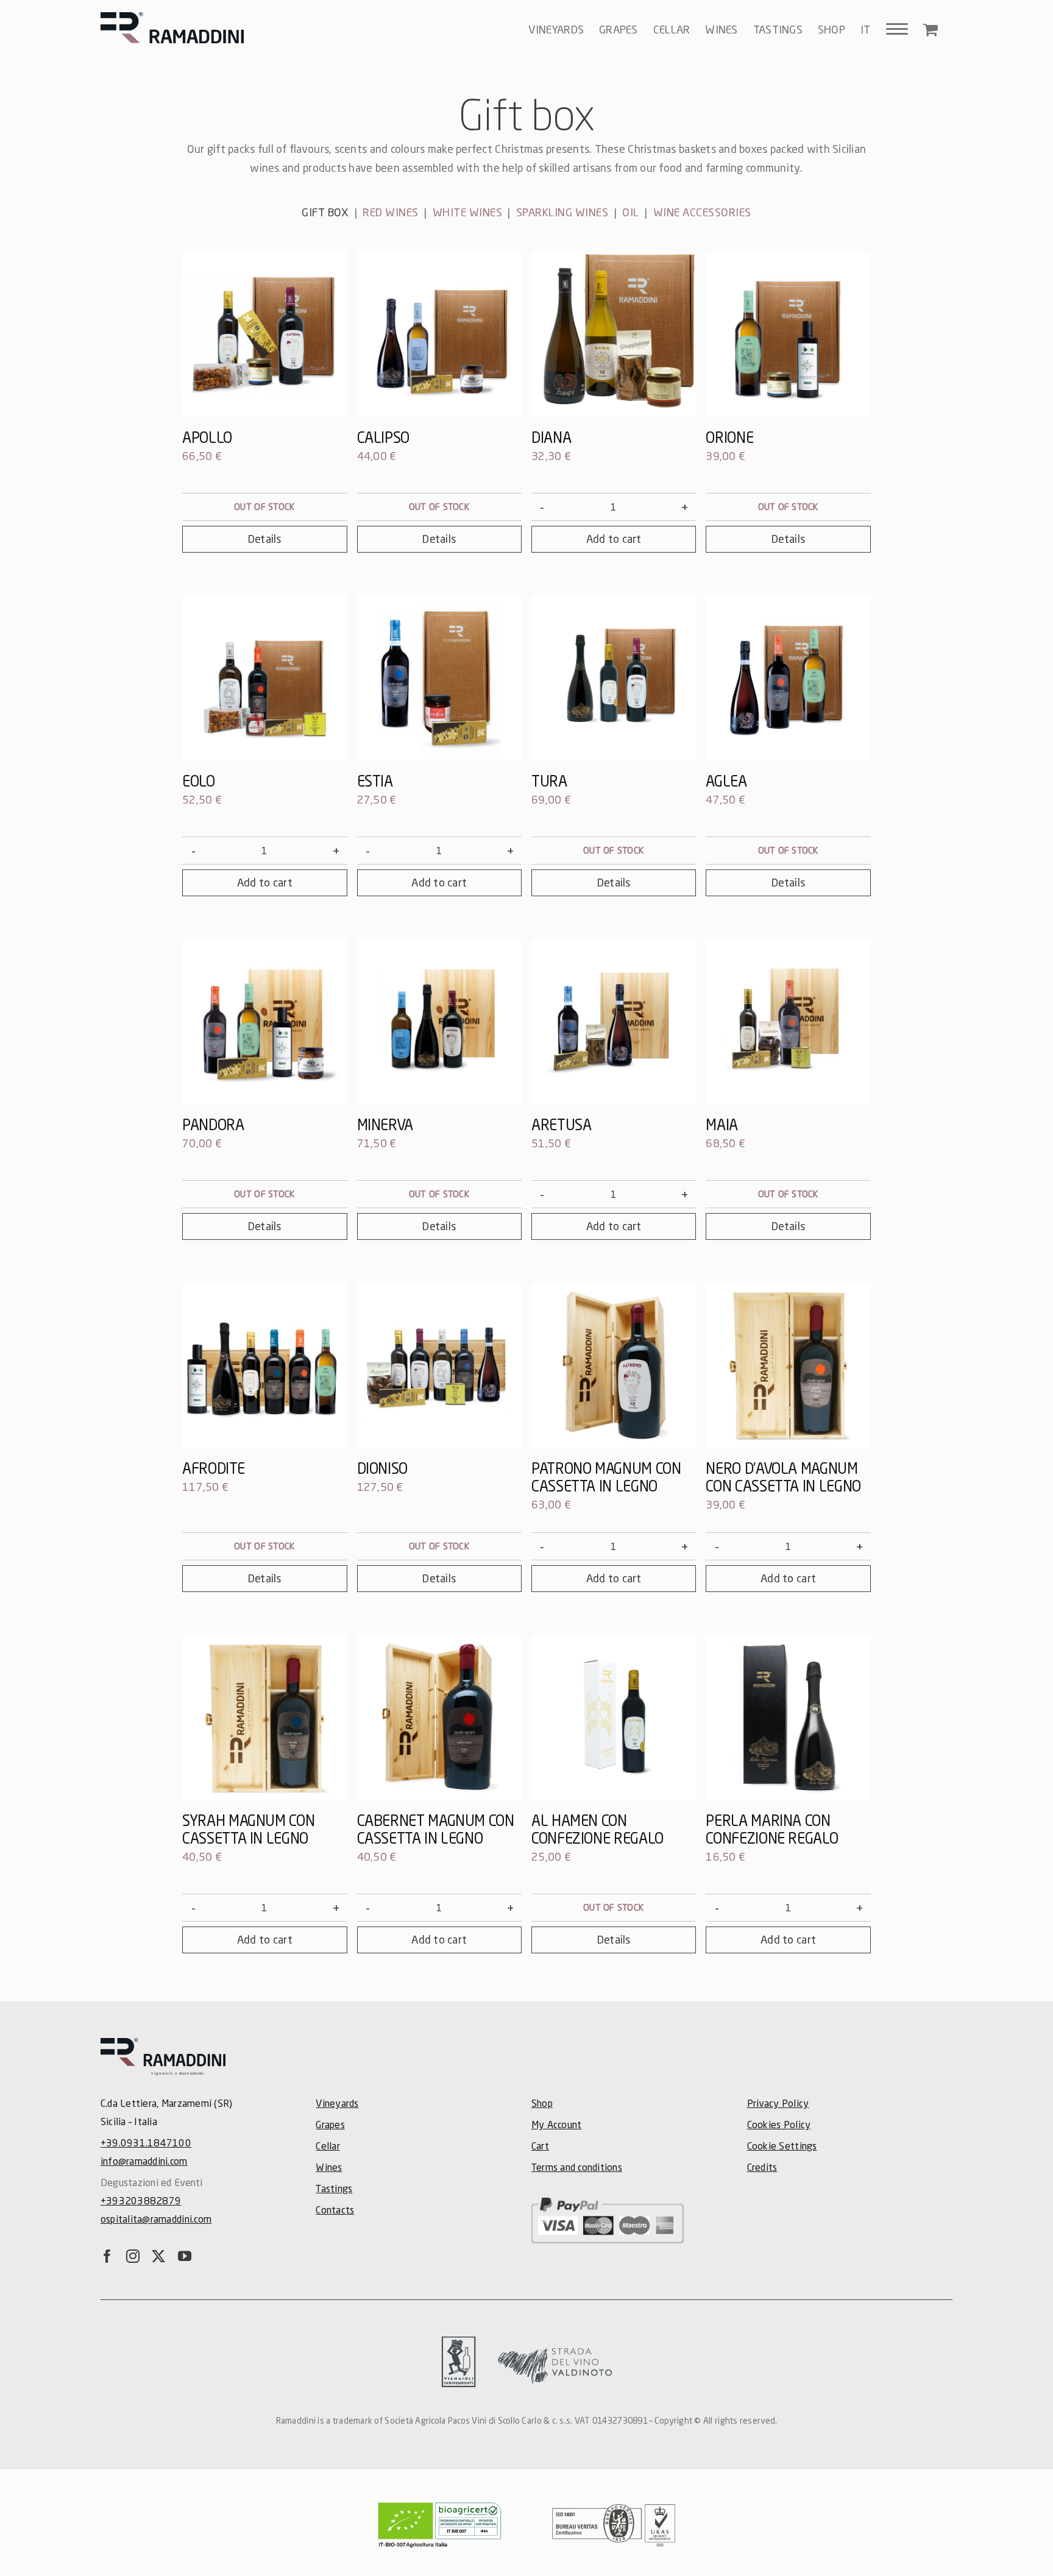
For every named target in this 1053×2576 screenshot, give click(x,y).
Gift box (325, 212)
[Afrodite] (264, 1365)
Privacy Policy (778, 2103)
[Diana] (614, 334)
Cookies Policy (779, 2124)
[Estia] (439, 678)
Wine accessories (702, 212)
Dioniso (382, 1468)
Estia (375, 781)
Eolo (199, 781)
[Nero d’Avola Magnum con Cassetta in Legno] (788, 1365)
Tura (549, 781)
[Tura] (614, 678)
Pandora (213, 1124)
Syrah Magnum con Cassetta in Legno (248, 1829)
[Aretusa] (614, 1022)
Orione (729, 437)
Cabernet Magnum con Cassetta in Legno (436, 1829)
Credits (762, 2167)
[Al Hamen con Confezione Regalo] (614, 1718)
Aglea (726, 781)
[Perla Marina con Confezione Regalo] (788, 1718)
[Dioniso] (439, 1365)
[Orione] (788, 334)
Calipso (383, 437)
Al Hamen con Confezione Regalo (597, 1829)
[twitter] (158, 2256)
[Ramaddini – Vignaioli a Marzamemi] (163, 2043)
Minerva (385, 1124)
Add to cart (614, 539)
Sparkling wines (562, 212)
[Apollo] (264, 334)
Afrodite (213, 1468)
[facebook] (107, 2256)
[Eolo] (264, 678)
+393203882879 (141, 2200)
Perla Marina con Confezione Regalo (772, 1829)
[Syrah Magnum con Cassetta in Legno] (264, 1718)
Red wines (391, 212)
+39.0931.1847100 (146, 2143)
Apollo (207, 437)
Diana (551, 437)
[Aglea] (788, 678)
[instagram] (133, 2256)
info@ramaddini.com (144, 2161)
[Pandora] (264, 1022)
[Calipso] (439, 334)
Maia (722, 1124)
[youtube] (185, 2256)
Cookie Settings (782, 2146)
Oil (631, 212)
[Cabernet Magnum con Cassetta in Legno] (439, 1718)
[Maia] (788, 1022)
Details (265, 539)
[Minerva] (439, 1022)
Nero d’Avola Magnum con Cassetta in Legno (783, 1477)
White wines (468, 212)
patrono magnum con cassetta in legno (606, 1477)
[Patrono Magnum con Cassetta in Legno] (614, 1365)
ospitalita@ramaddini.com (156, 2219)
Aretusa (561, 1124)
